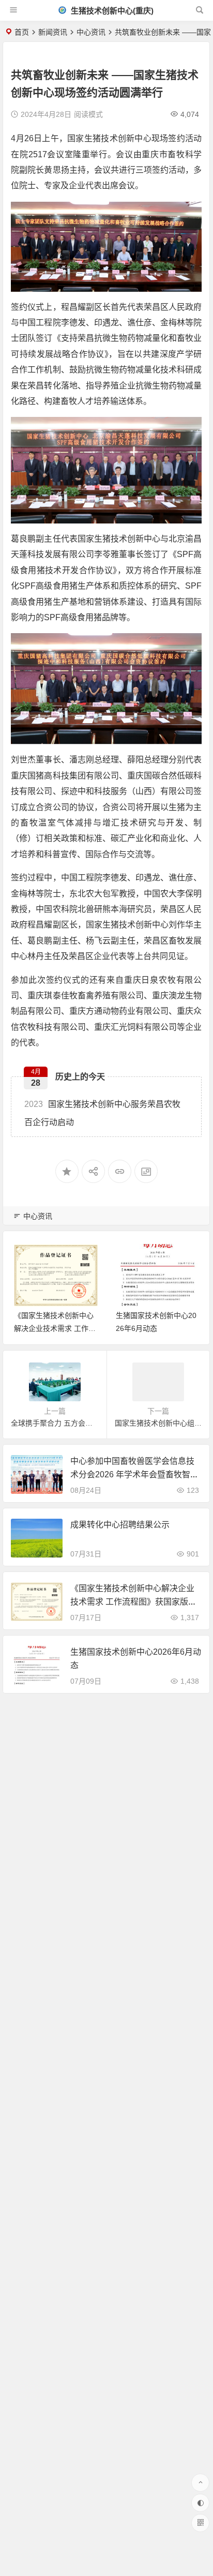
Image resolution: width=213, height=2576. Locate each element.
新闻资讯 (53, 32)
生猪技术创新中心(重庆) (111, 11)
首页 (22, 32)
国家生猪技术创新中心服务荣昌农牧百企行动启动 (102, 1113)
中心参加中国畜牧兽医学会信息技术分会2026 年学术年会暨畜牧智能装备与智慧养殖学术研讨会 (134, 1474)
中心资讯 (91, 32)
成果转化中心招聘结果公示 (120, 1525)
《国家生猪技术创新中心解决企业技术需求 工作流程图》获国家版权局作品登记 (133, 1601)
